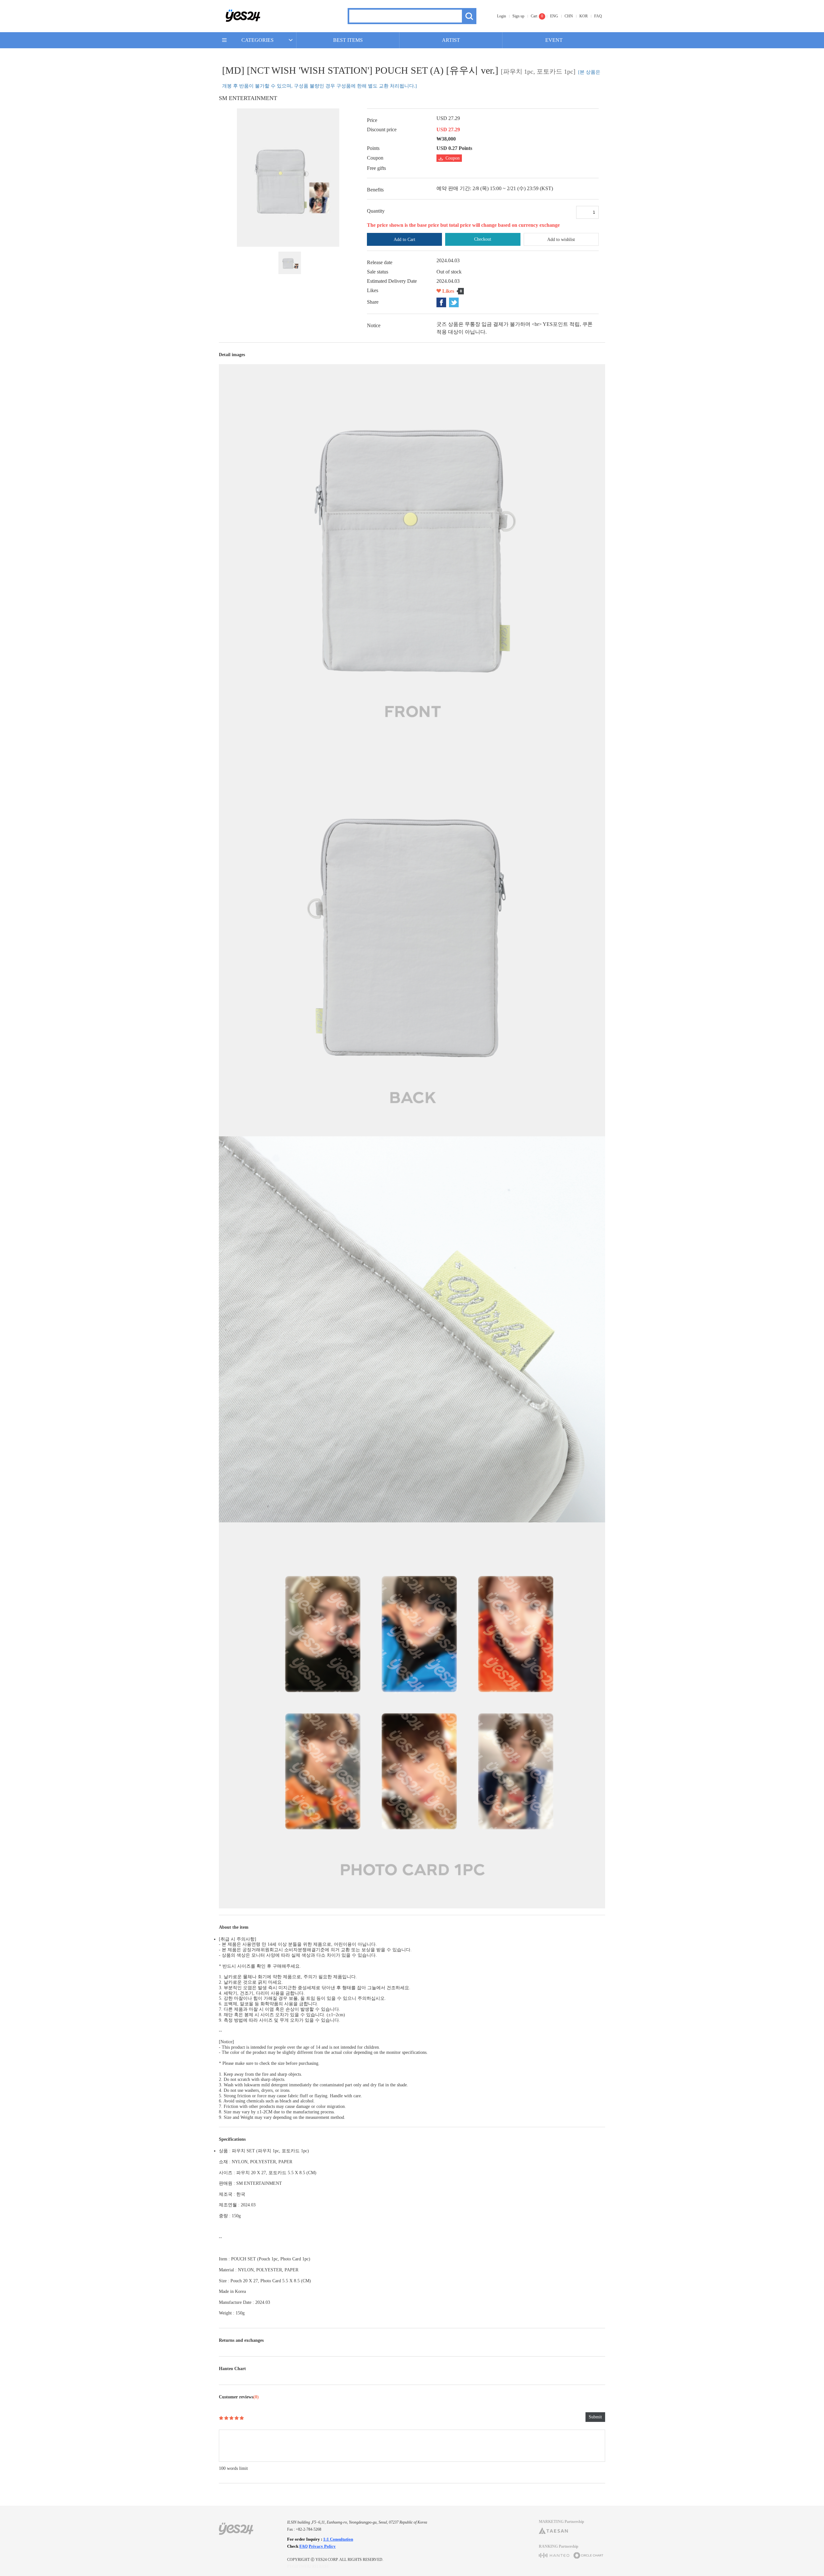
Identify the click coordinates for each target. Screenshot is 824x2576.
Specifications (232, 2139)
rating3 (231, 2418)
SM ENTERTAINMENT (248, 98)
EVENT (554, 40)
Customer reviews (239, 2397)
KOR (584, 16)
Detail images (232, 355)
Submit (595, 2417)
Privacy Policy (322, 2546)
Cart (534, 16)
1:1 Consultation (338, 2539)
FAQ (598, 16)
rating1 (221, 2418)
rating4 (237, 2418)
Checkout (483, 239)
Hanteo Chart (232, 2369)
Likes (448, 291)
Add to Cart (404, 240)
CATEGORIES (257, 40)
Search (469, 16)
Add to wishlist (561, 240)
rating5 (242, 2418)
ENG (554, 16)
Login (501, 16)
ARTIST (451, 40)
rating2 (226, 2418)
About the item (234, 1927)
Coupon (453, 158)
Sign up (518, 16)
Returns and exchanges (241, 2340)
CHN (569, 16)
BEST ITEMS (348, 40)
